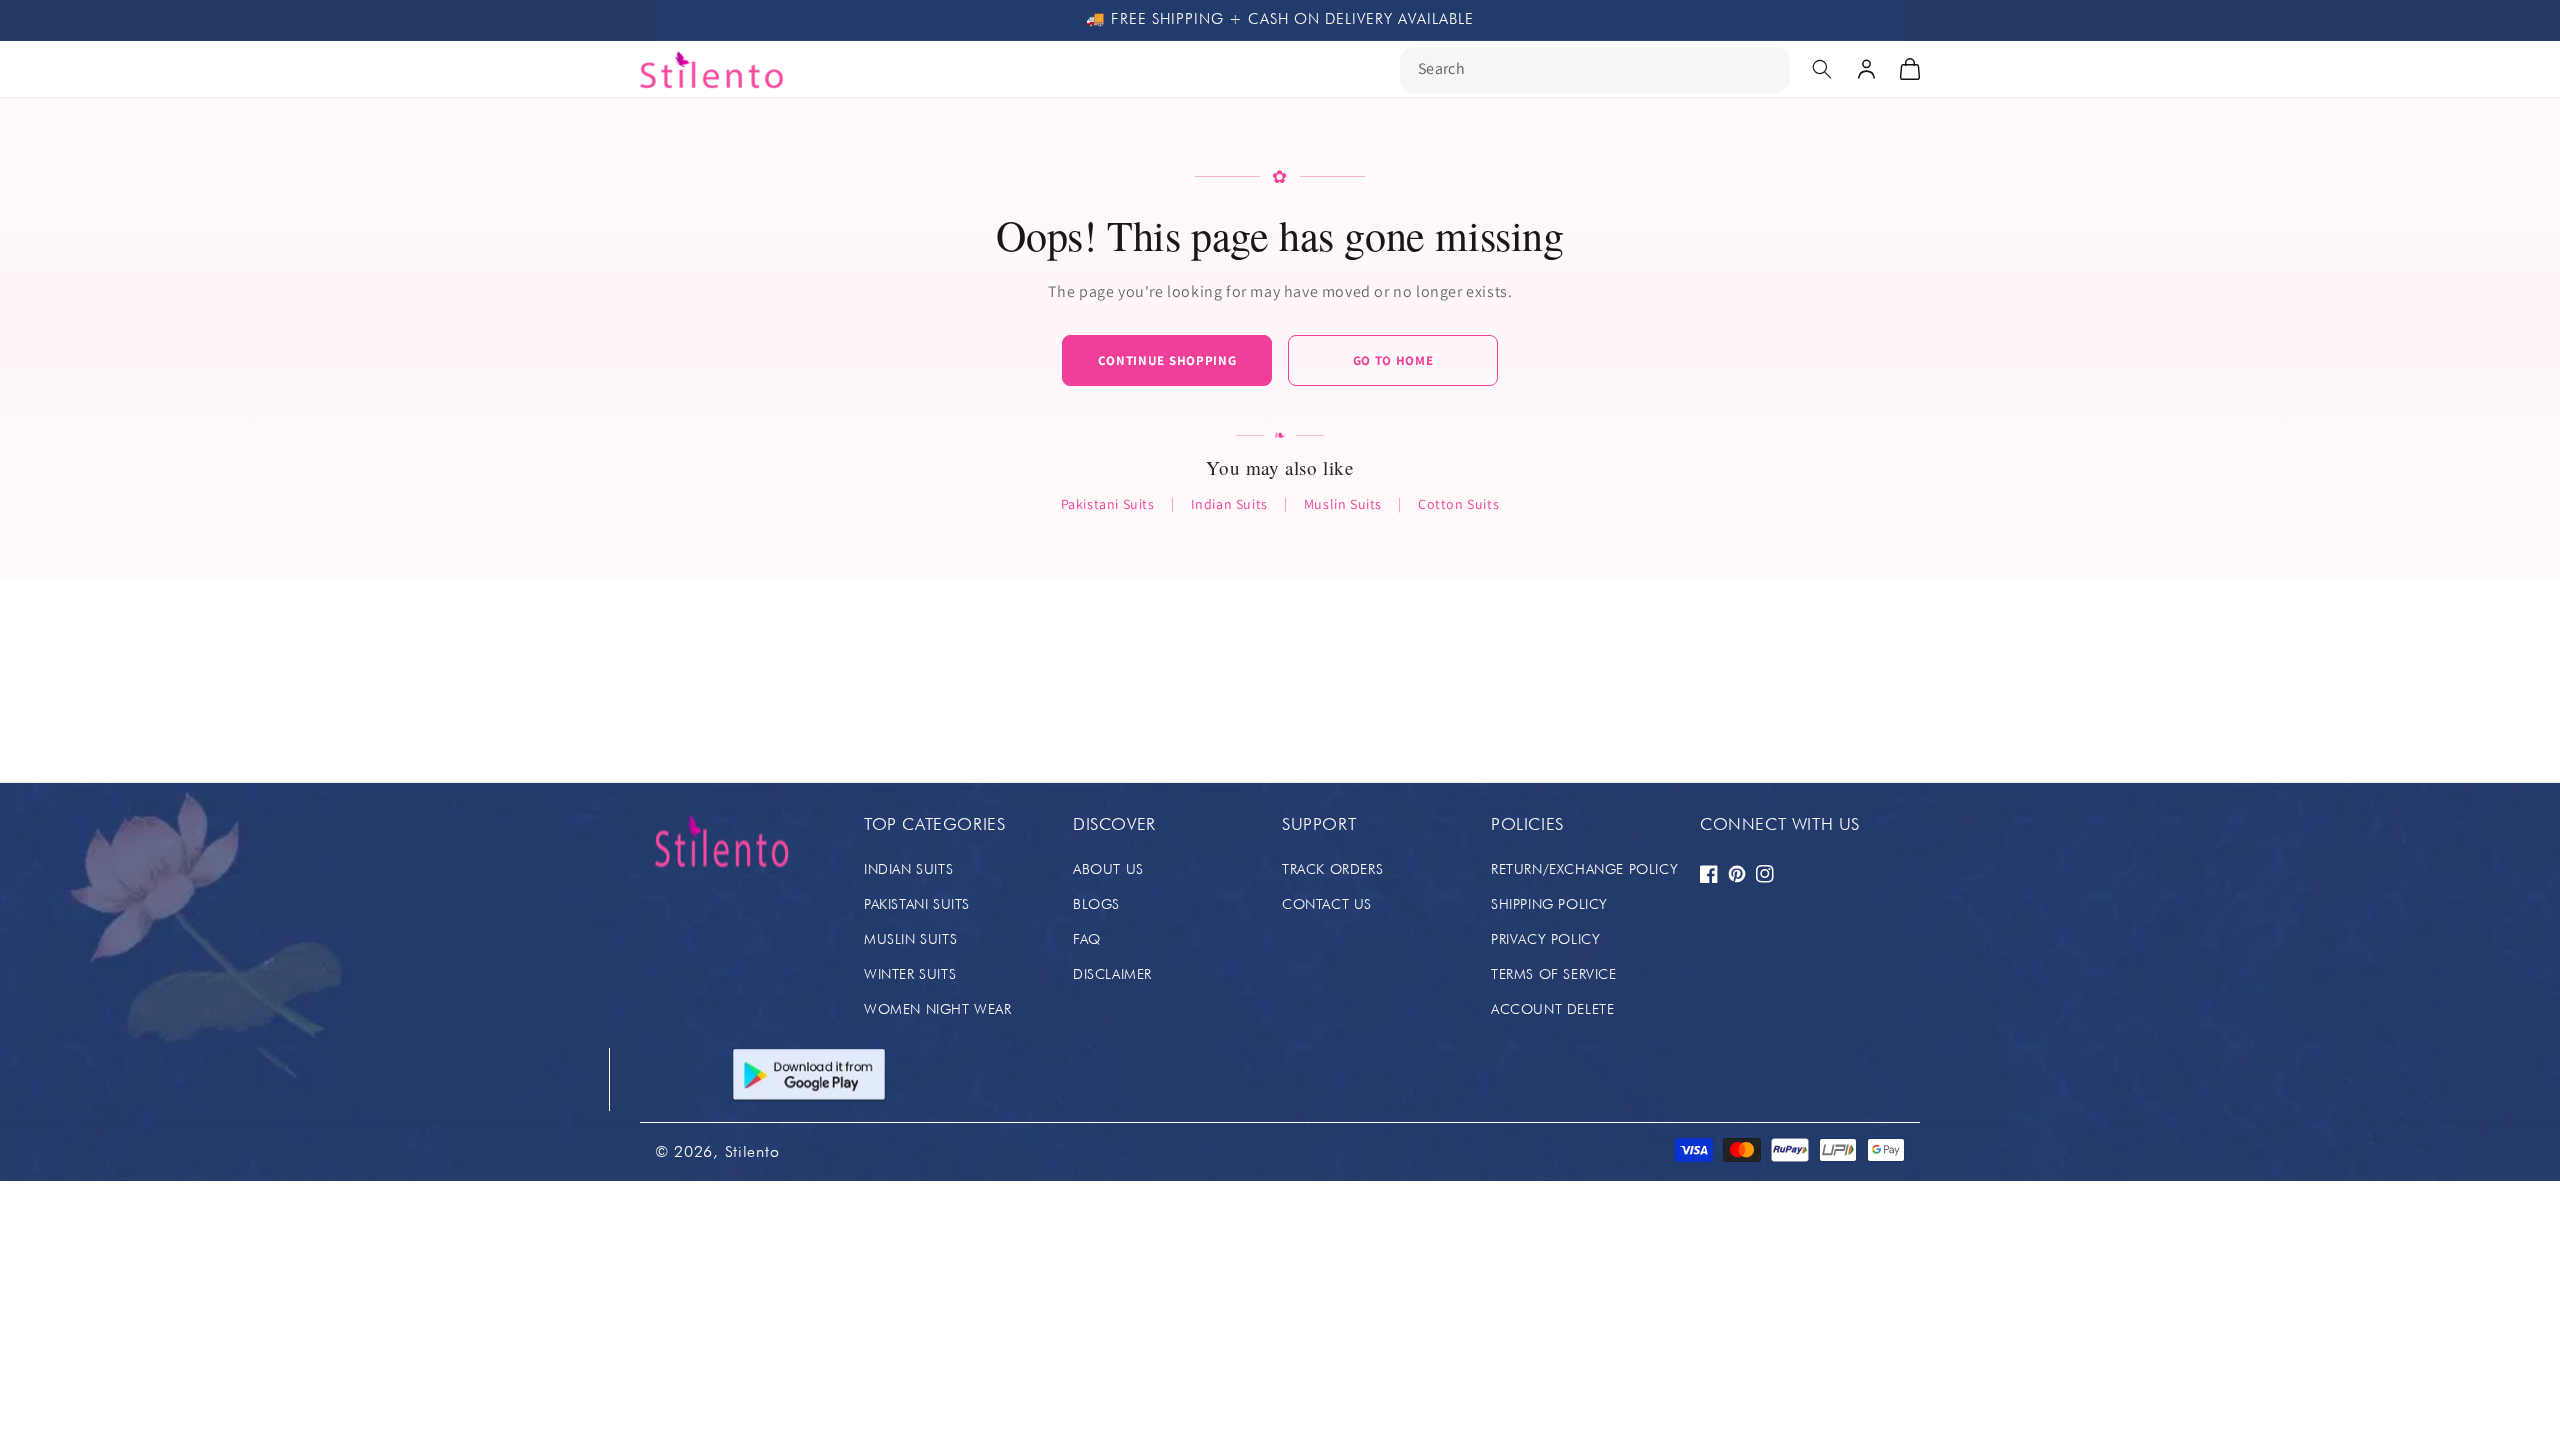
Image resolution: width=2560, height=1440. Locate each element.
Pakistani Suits (1108, 504)
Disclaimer (1112, 974)
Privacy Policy (1545, 939)
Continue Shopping (1167, 360)
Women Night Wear (938, 1009)
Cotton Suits (1458, 504)
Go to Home (1393, 360)
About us (1108, 869)
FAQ (1087, 939)
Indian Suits (1229, 504)
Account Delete (1552, 1009)
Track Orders (1332, 869)
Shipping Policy (1549, 904)
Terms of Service (1554, 974)
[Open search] (1822, 69)
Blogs (1096, 904)
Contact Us (1327, 904)
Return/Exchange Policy (1584, 869)
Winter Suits (910, 974)
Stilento (752, 1151)
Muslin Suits (1343, 504)
